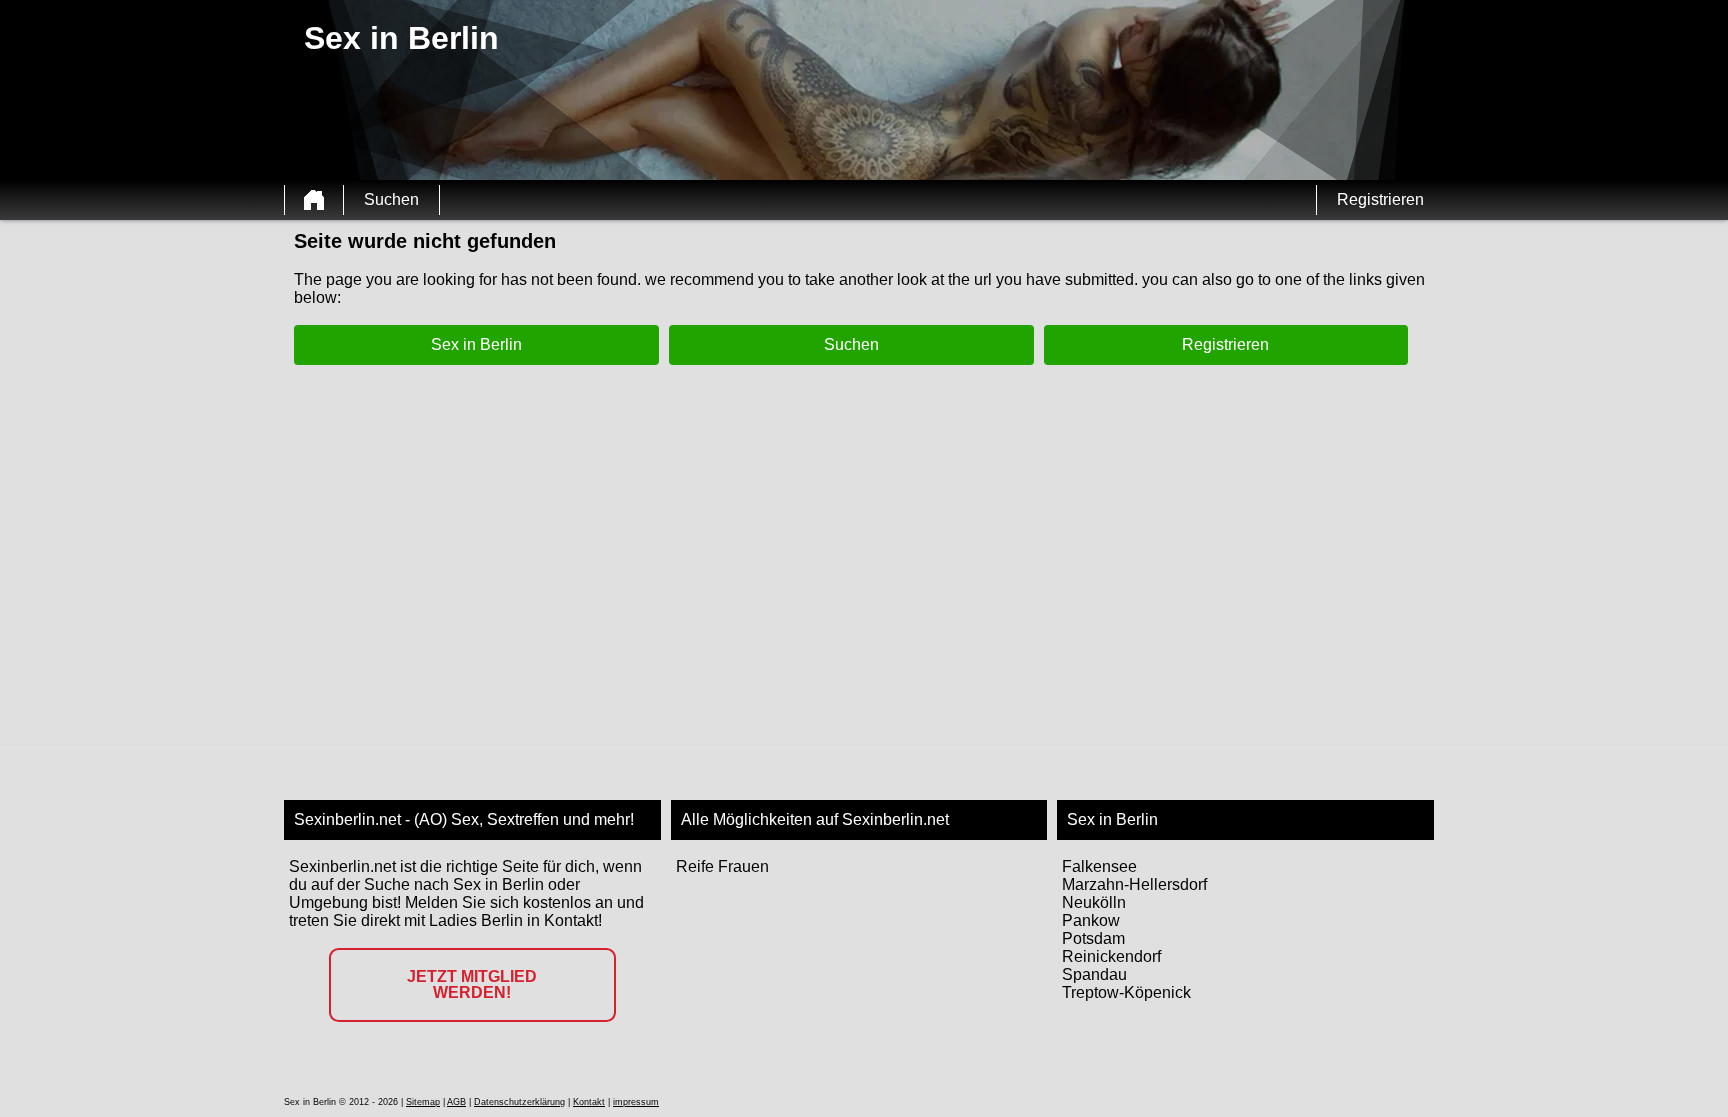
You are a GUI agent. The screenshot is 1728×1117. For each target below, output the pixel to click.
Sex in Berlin (476, 344)
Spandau (1094, 974)
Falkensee (1099, 866)
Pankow (1091, 920)
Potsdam (1093, 938)
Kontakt (589, 1102)
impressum (636, 1102)
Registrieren (1380, 199)
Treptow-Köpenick (1126, 992)
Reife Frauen (722, 866)
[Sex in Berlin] (314, 200)
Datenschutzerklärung (519, 1102)
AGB (456, 1102)
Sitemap (423, 1102)
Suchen (391, 199)
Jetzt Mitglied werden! (472, 984)
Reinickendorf (1111, 956)
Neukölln (1094, 902)
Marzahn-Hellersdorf (1134, 884)
